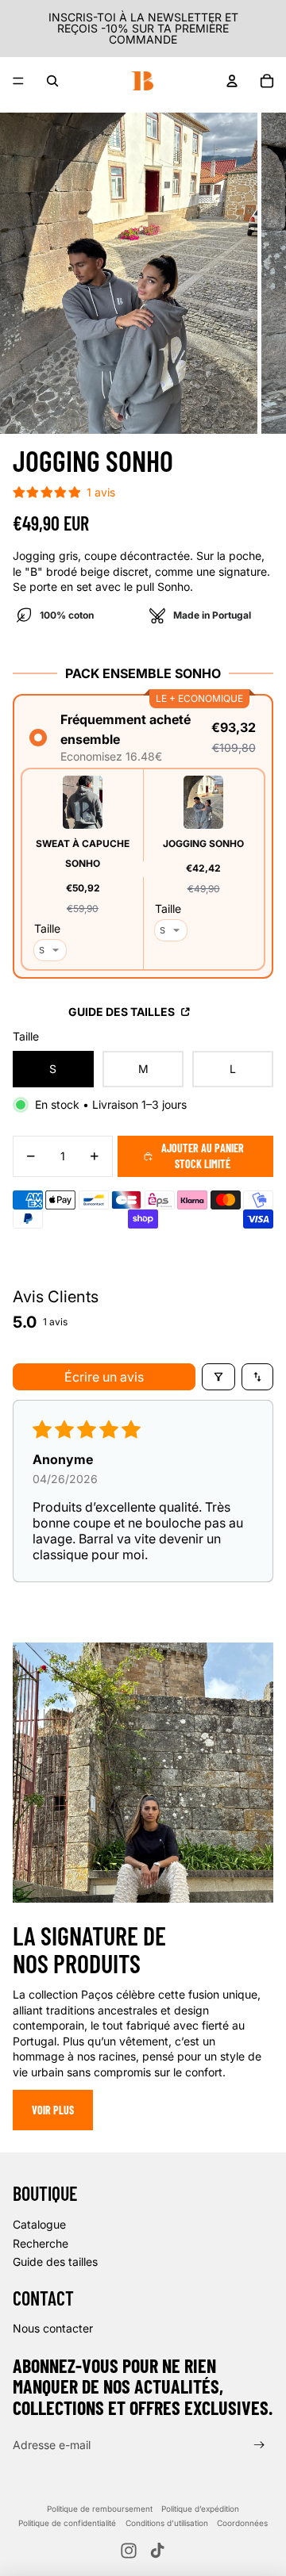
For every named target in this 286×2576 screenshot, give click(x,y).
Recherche (41, 2243)
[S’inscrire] (259, 2446)
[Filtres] (218, 1377)
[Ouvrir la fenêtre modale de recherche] (52, 81)
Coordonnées (242, 2523)
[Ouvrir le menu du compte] (232, 81)
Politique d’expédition (200, 2509)
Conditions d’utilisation (167, 2523)
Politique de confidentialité (67, 2523)
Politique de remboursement (100, 2509)
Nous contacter (53, 2328)
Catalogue (39, 2224)
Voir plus (53, 2110)
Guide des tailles (123, 1012)
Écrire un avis (104, 1377)
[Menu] (18, 81)
